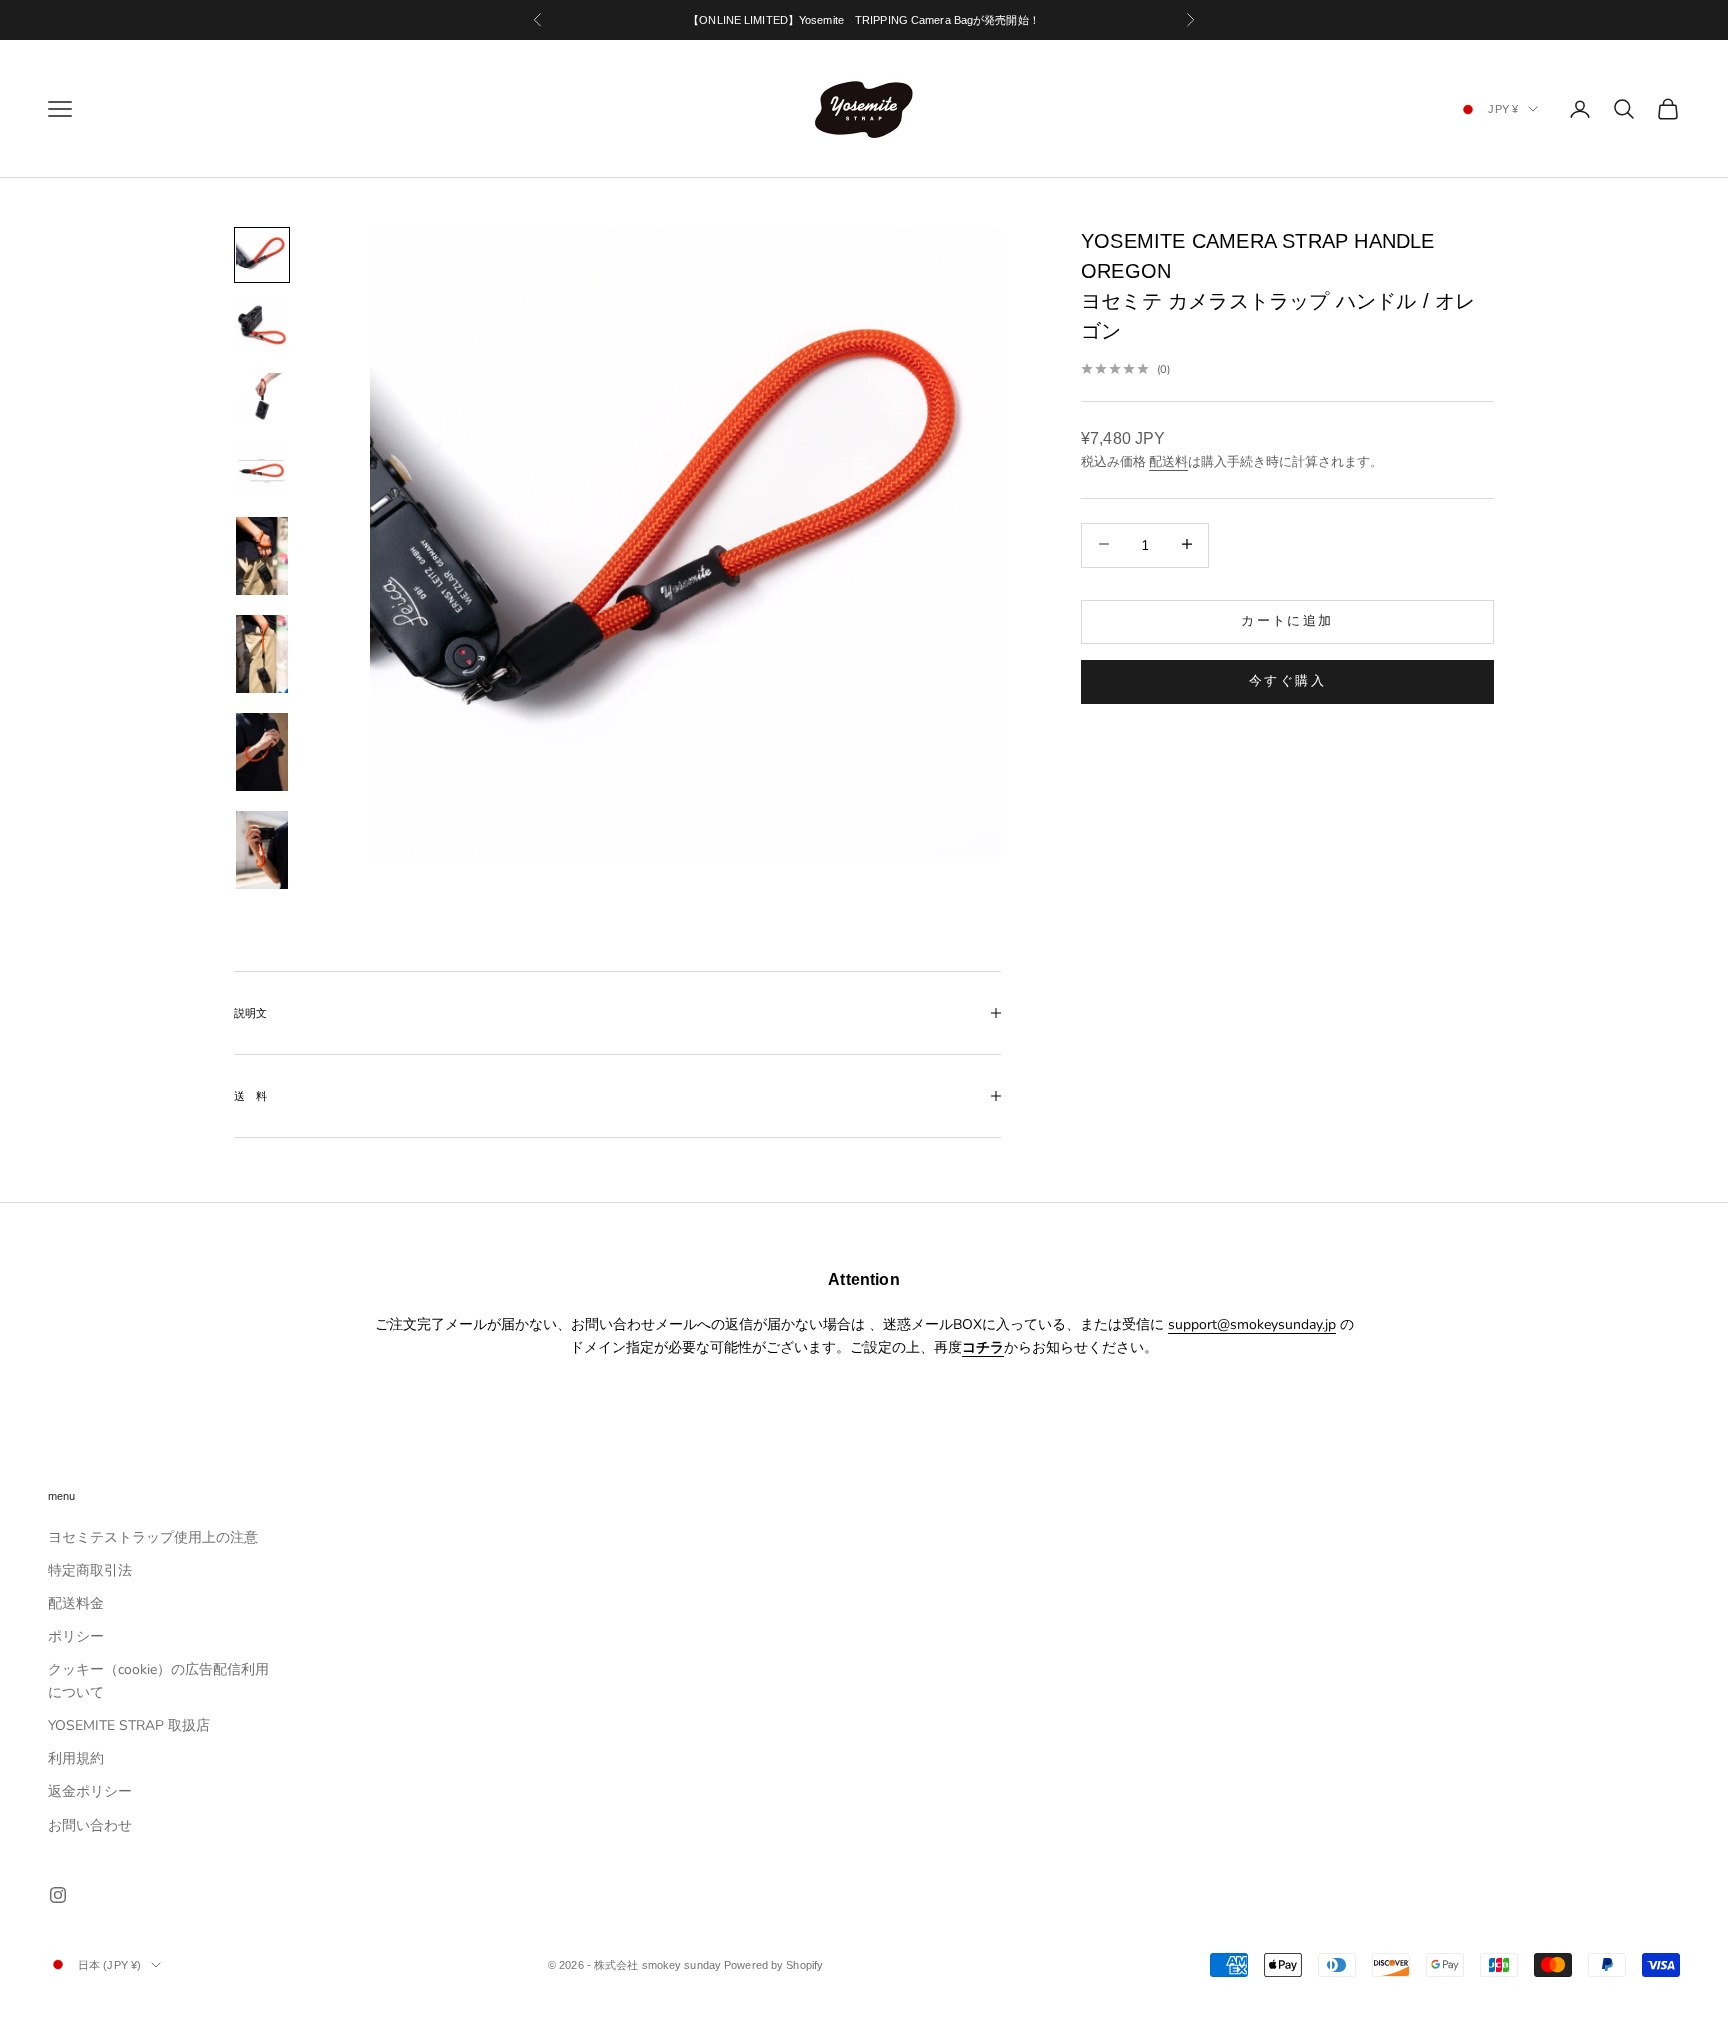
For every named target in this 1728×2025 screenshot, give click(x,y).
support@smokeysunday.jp (1252, 1324)
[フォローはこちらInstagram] (58, 1895)
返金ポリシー (90, 1791)
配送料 (1168, 461)
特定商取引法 (90, 1570)
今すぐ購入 (1287, 680)
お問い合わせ (90, 1825)
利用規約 (76, 1758)
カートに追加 (1287, 620)
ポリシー (76, 1636)
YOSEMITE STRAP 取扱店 (129, 1725)
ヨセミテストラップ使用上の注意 (153, 1537)
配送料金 (76, 1603)
